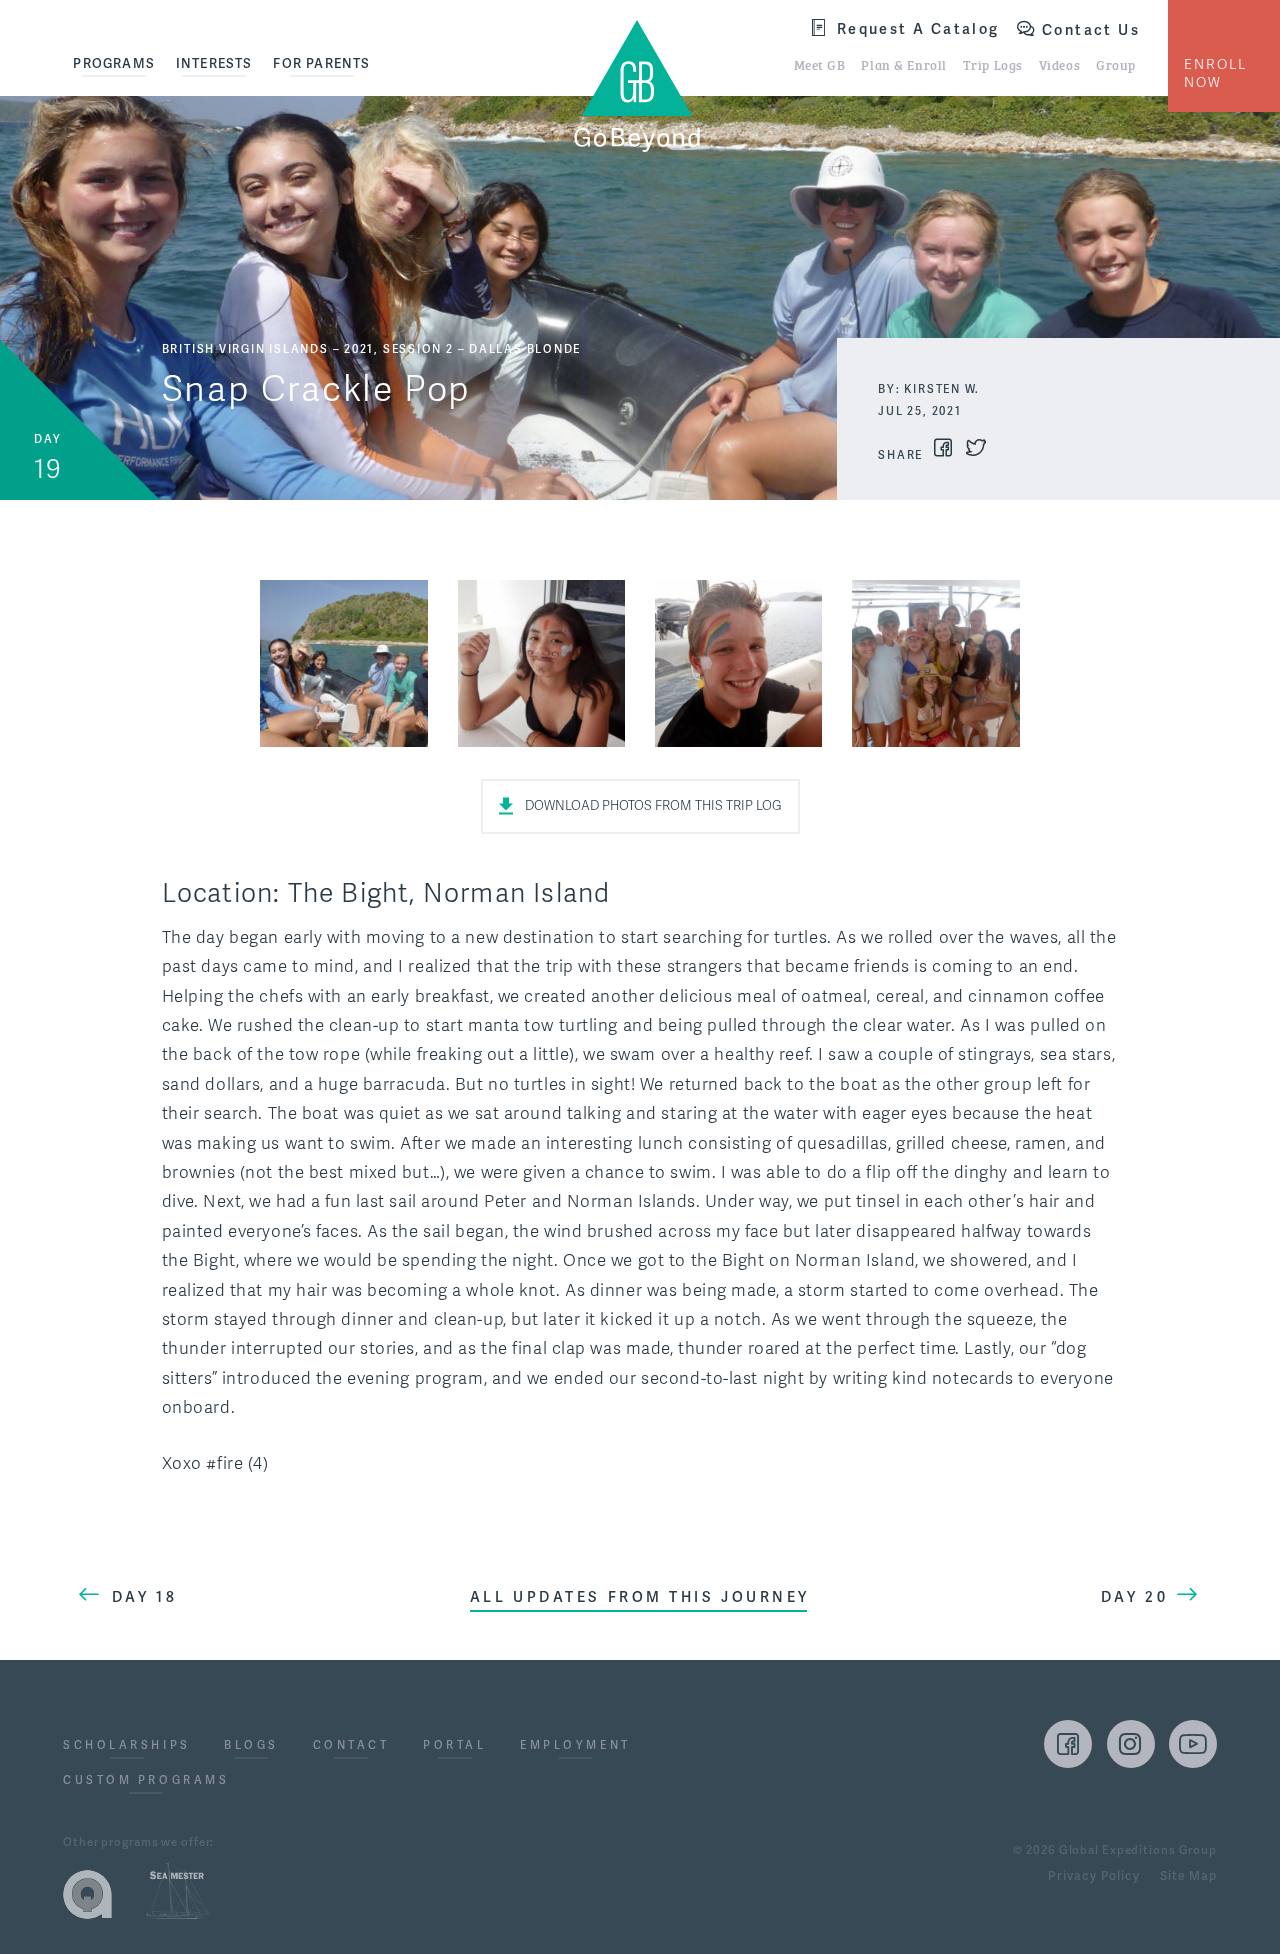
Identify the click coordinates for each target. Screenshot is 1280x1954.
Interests (214, 63)
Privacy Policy (1093, 1877)
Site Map (1188, 1877)
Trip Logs (993, 64)
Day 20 (1134, 1597)
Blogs (251, 1746)
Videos (1059, 64)
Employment (575, 1746)
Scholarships (127, 1746)
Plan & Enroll (903, 64)
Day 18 (144, 1597)
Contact (351, 1746)
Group (1116, 64)
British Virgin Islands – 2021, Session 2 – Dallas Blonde (372, 349)
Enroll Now (1215, 73)
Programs (114, 63)
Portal (454, 1746)
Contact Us (1091, 30)
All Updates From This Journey (640, 1597)
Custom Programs (146, 1781)
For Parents (321, 63)
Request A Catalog (918, 28)
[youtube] (1193, 1744)
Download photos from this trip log (653, 806)
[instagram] (1131, 1744)
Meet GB (820, 64)
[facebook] (1068, 1744)
